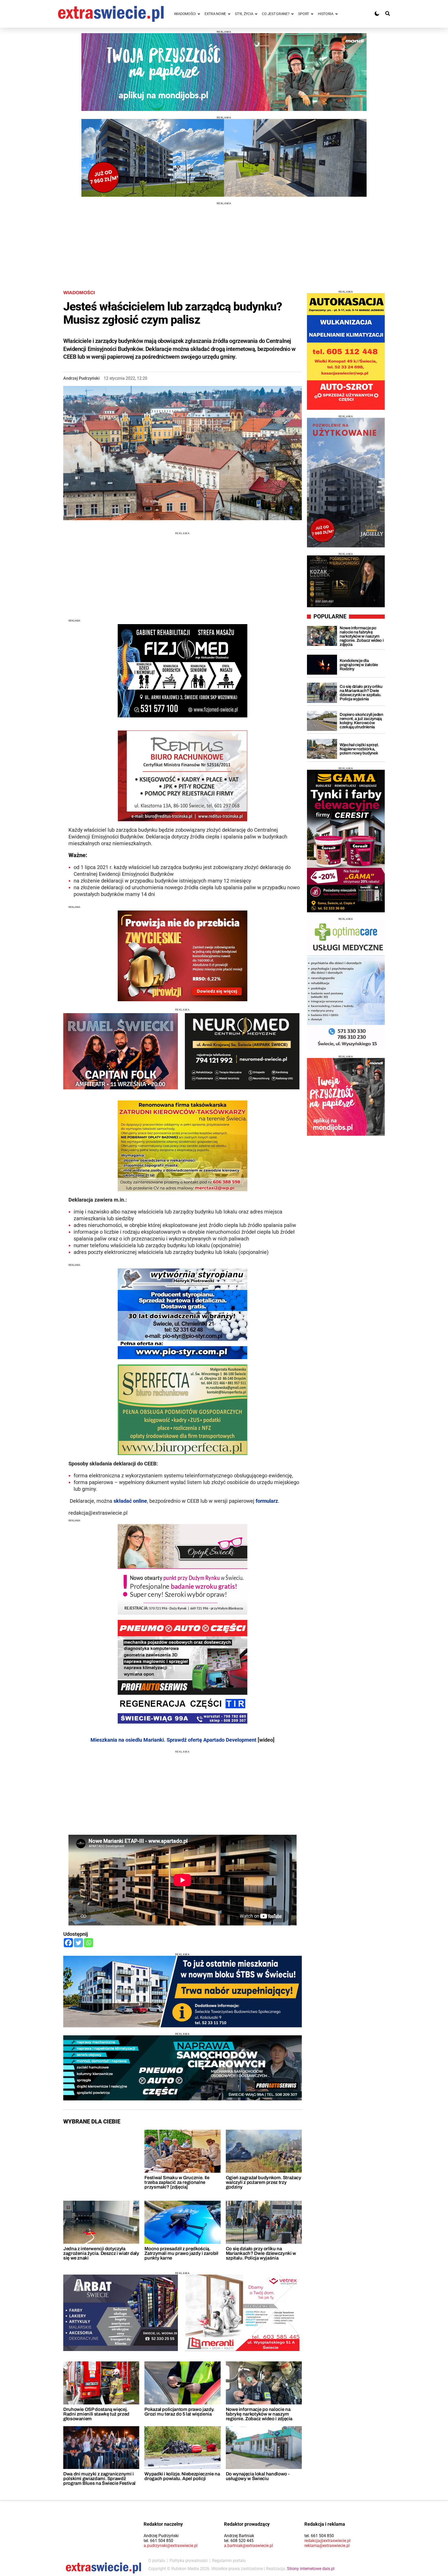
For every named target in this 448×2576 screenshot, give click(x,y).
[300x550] (346, 841)
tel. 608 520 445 (239, 2541)
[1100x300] (183, 2068)
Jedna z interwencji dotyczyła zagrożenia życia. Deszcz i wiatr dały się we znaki (101, 2253)
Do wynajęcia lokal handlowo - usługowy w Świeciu (258, 2476)
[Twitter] (78, 1943)
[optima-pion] (346, 985)
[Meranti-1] (242, 2313)
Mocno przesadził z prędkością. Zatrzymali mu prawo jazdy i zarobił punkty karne (181, 2253)
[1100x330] (183, 1992)
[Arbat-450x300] (121, 2313)
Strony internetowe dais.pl (311, 2569)
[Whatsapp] (89, 1943)
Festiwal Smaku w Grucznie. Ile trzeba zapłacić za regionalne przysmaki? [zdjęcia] (177, 2182)
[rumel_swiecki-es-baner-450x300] (121, 1051)
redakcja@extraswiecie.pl (327, 2541)
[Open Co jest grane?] (292, 14)
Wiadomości (79, 293)
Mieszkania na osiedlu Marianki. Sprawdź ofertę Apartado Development (173, 1740)
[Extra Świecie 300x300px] (346, 1097)
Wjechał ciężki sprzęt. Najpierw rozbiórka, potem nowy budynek (359, 749)
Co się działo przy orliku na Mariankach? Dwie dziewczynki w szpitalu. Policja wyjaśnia (261, 2253)
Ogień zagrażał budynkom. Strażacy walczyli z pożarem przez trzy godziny (264, 2182)
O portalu (157, 2561)
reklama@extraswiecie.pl (327, 2546)
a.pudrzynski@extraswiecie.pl (171, 2546)
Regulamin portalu (229, 2561)
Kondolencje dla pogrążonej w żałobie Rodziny (359, 665)
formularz (267, 1501)
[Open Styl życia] (256, 14)
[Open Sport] (312, 14)
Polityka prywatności (189, 2561)
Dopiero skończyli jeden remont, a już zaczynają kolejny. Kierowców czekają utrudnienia (361, 721)
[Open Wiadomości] (199, 14)
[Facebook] (68, 1943)
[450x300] (242, 1051)
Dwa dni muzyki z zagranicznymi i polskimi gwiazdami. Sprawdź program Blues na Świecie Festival (99, 2479)
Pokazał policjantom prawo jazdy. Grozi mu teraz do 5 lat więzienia (179, 2412)
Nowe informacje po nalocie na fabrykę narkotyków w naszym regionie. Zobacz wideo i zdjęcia (259, 2414)
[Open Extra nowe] (229, 14)
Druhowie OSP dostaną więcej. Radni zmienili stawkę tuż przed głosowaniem (96, 2414)
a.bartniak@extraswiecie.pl (248, 2546)
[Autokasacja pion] (346, 351)
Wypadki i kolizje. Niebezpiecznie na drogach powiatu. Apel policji (182, 2476)
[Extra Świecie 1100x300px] (224, 72)
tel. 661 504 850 (158, 2541)
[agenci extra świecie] (346, 581)
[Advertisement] (224, 241)
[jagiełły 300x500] (346, 483)
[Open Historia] (337, 14)
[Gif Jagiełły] (224, 158)
